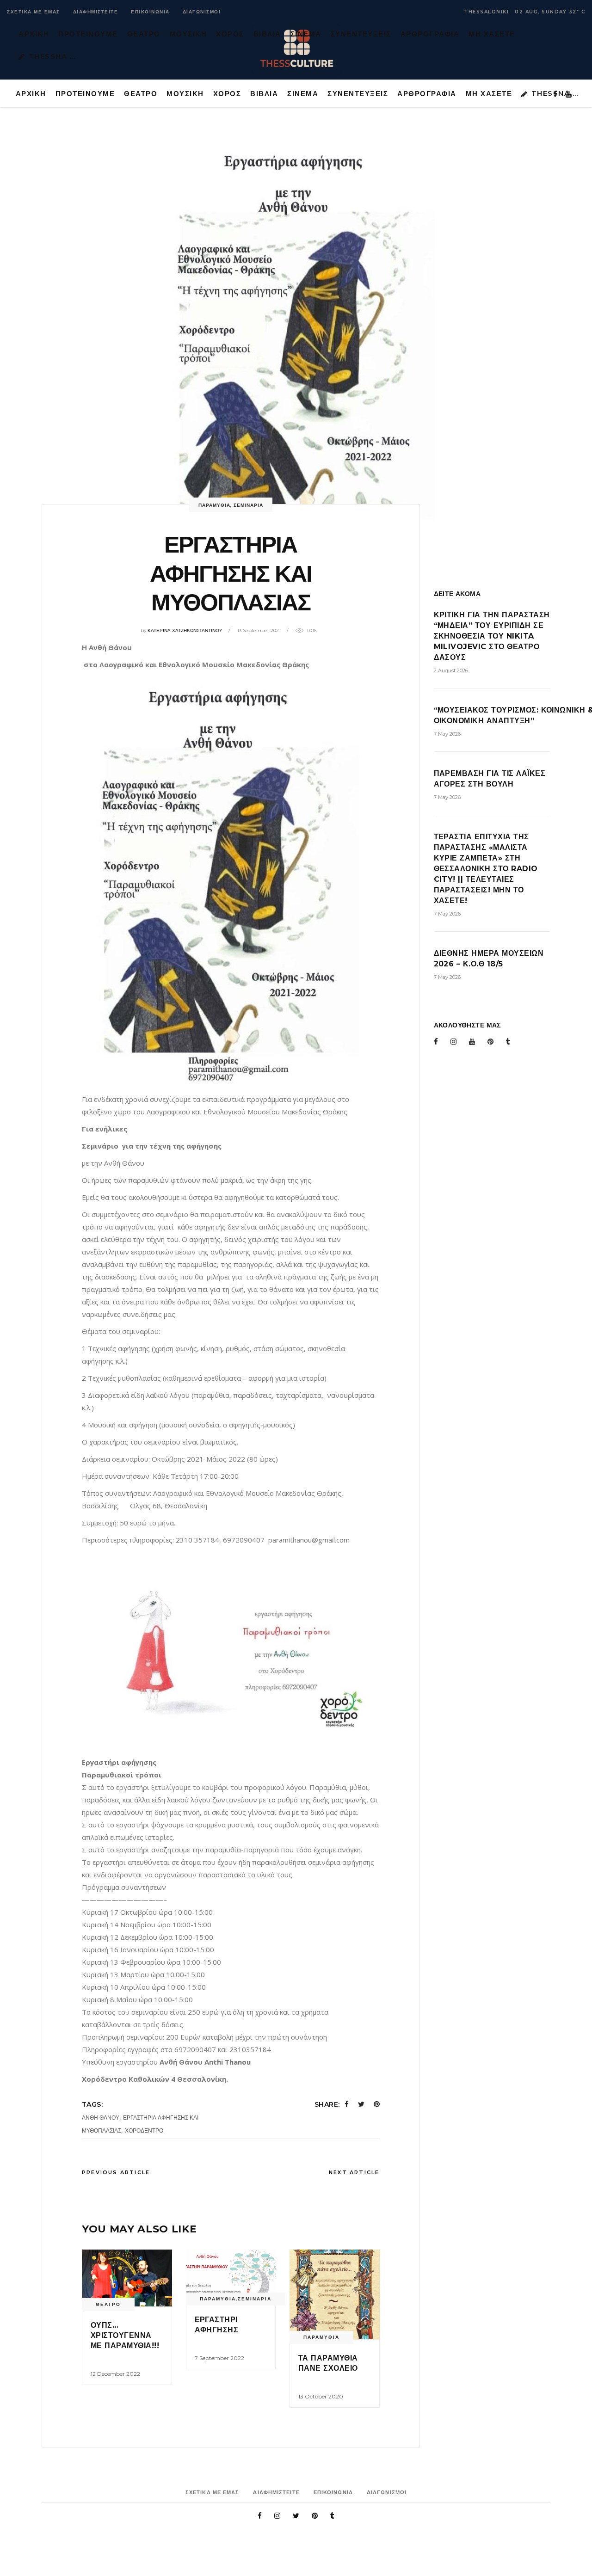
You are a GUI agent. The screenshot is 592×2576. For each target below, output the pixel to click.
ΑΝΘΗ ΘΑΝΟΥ (101, 2118)
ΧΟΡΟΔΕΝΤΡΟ (144, 2130)
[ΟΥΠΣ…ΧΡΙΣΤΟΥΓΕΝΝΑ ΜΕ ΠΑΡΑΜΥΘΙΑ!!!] (127, 2278)
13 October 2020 (321, 2396)
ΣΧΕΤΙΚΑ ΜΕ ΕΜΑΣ (34, 12)
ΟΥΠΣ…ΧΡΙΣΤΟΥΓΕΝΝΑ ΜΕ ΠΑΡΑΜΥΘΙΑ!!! (125, 2336)
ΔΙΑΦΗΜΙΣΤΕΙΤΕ (96, 12)
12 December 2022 (115, 2374)
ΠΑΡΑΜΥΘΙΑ (214, 505)
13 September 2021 (259, 630)
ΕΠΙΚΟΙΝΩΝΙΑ (150, 12)
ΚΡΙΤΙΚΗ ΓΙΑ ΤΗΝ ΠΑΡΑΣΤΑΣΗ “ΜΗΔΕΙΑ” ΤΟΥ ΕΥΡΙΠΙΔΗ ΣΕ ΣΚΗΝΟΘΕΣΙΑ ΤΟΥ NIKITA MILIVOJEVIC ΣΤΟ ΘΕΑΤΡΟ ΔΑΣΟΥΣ (492, 636)
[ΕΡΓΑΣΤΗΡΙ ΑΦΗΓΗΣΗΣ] (231, 2275)
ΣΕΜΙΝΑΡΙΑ (248, 505)
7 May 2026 (447, 734)
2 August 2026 (451, 670)
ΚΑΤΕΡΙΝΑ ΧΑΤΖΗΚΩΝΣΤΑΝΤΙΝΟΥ (185, 630)
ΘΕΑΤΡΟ (108, 2304)
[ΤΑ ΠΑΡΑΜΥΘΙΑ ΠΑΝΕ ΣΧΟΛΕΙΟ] (335, 2295)
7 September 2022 (219, 2358)
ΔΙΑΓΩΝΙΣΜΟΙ (202, 12)
